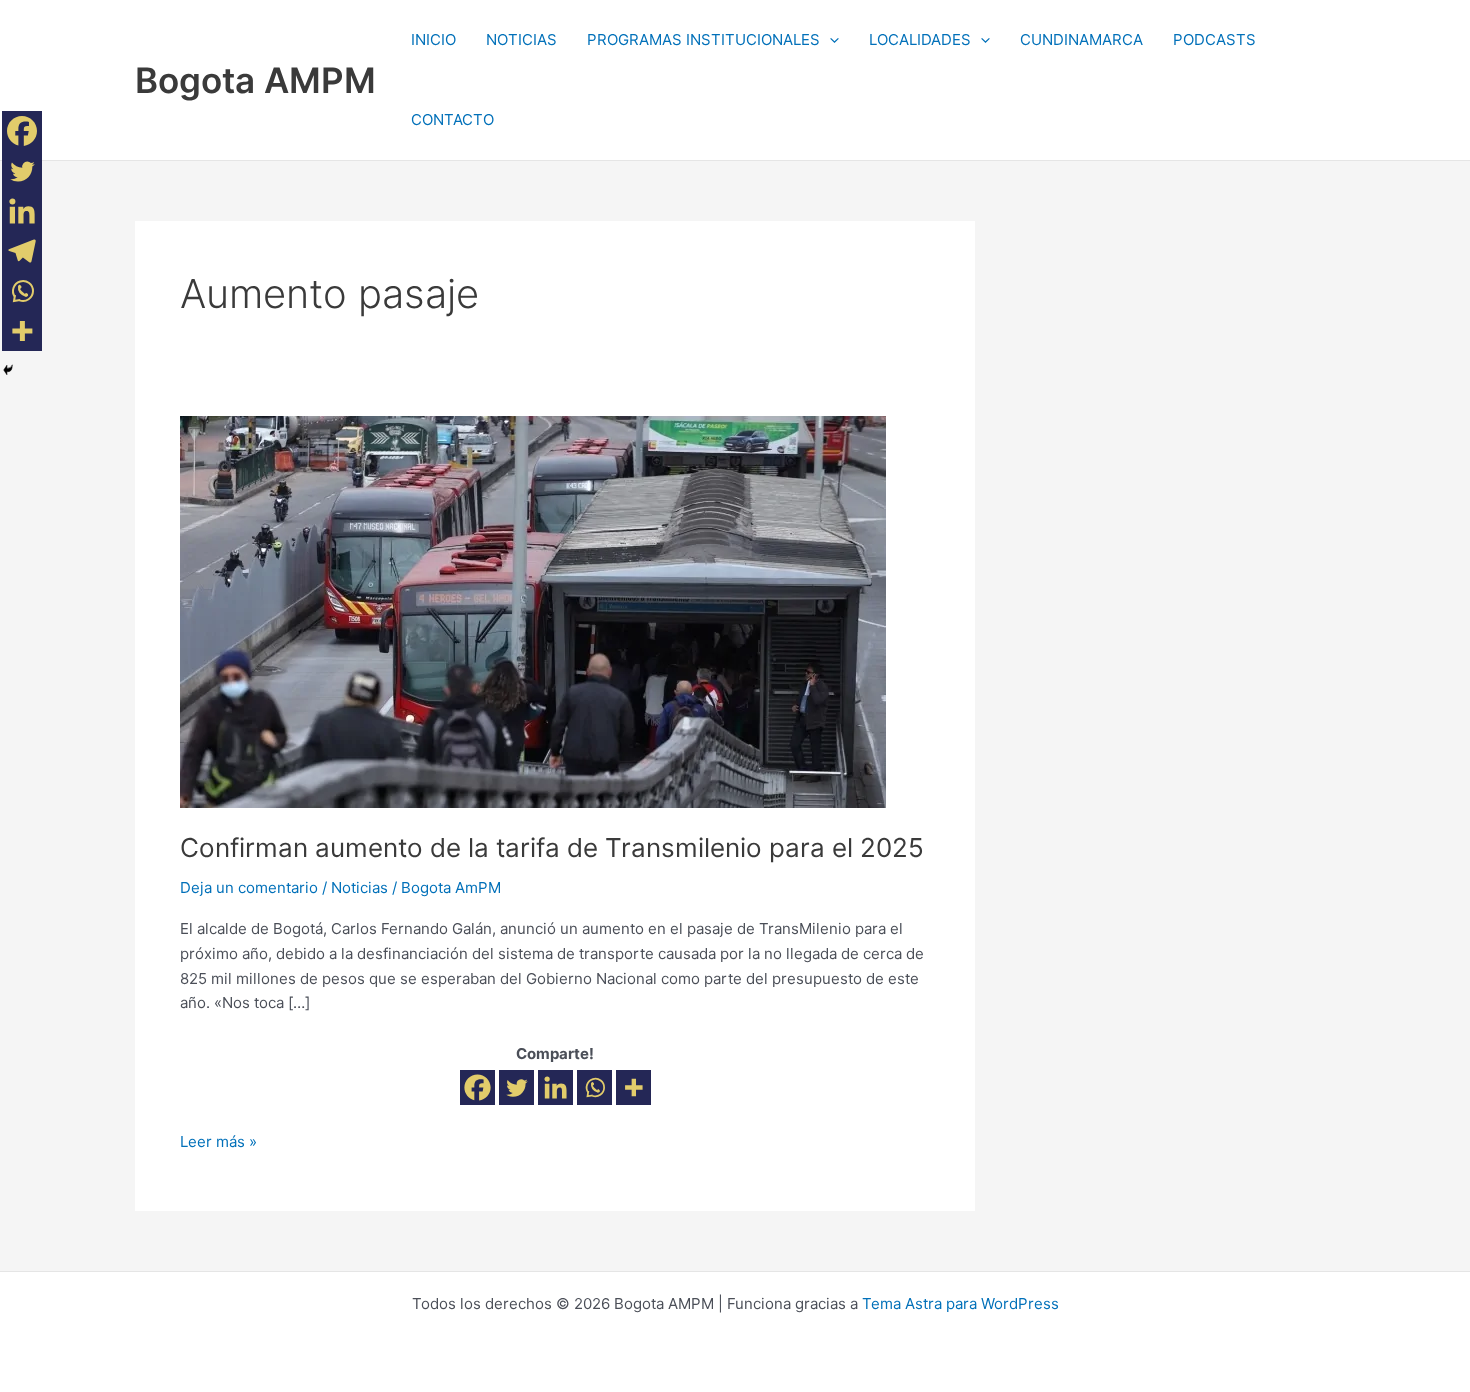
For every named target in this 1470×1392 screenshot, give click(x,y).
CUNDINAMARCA (1081, 39)
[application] (829, 40)
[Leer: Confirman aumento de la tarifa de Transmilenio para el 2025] (533, 610)
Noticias (359, 887)
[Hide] (8, 370)
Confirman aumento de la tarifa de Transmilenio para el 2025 (552, 847)
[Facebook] (477, 1087)
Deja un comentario (249, 887)
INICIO (433, 39)
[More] (633, 1087)
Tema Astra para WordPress (960, 1303)
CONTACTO (452, 119)
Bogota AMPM (255, 80)
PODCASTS (1214, 39)
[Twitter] (516, 1087)
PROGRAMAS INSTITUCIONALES (703, 39)
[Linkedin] (555, 1087)
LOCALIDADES (920, 39)
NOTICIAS (521, 39)
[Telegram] (22, 251)
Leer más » (218, 1140)
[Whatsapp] (594, 1087)
